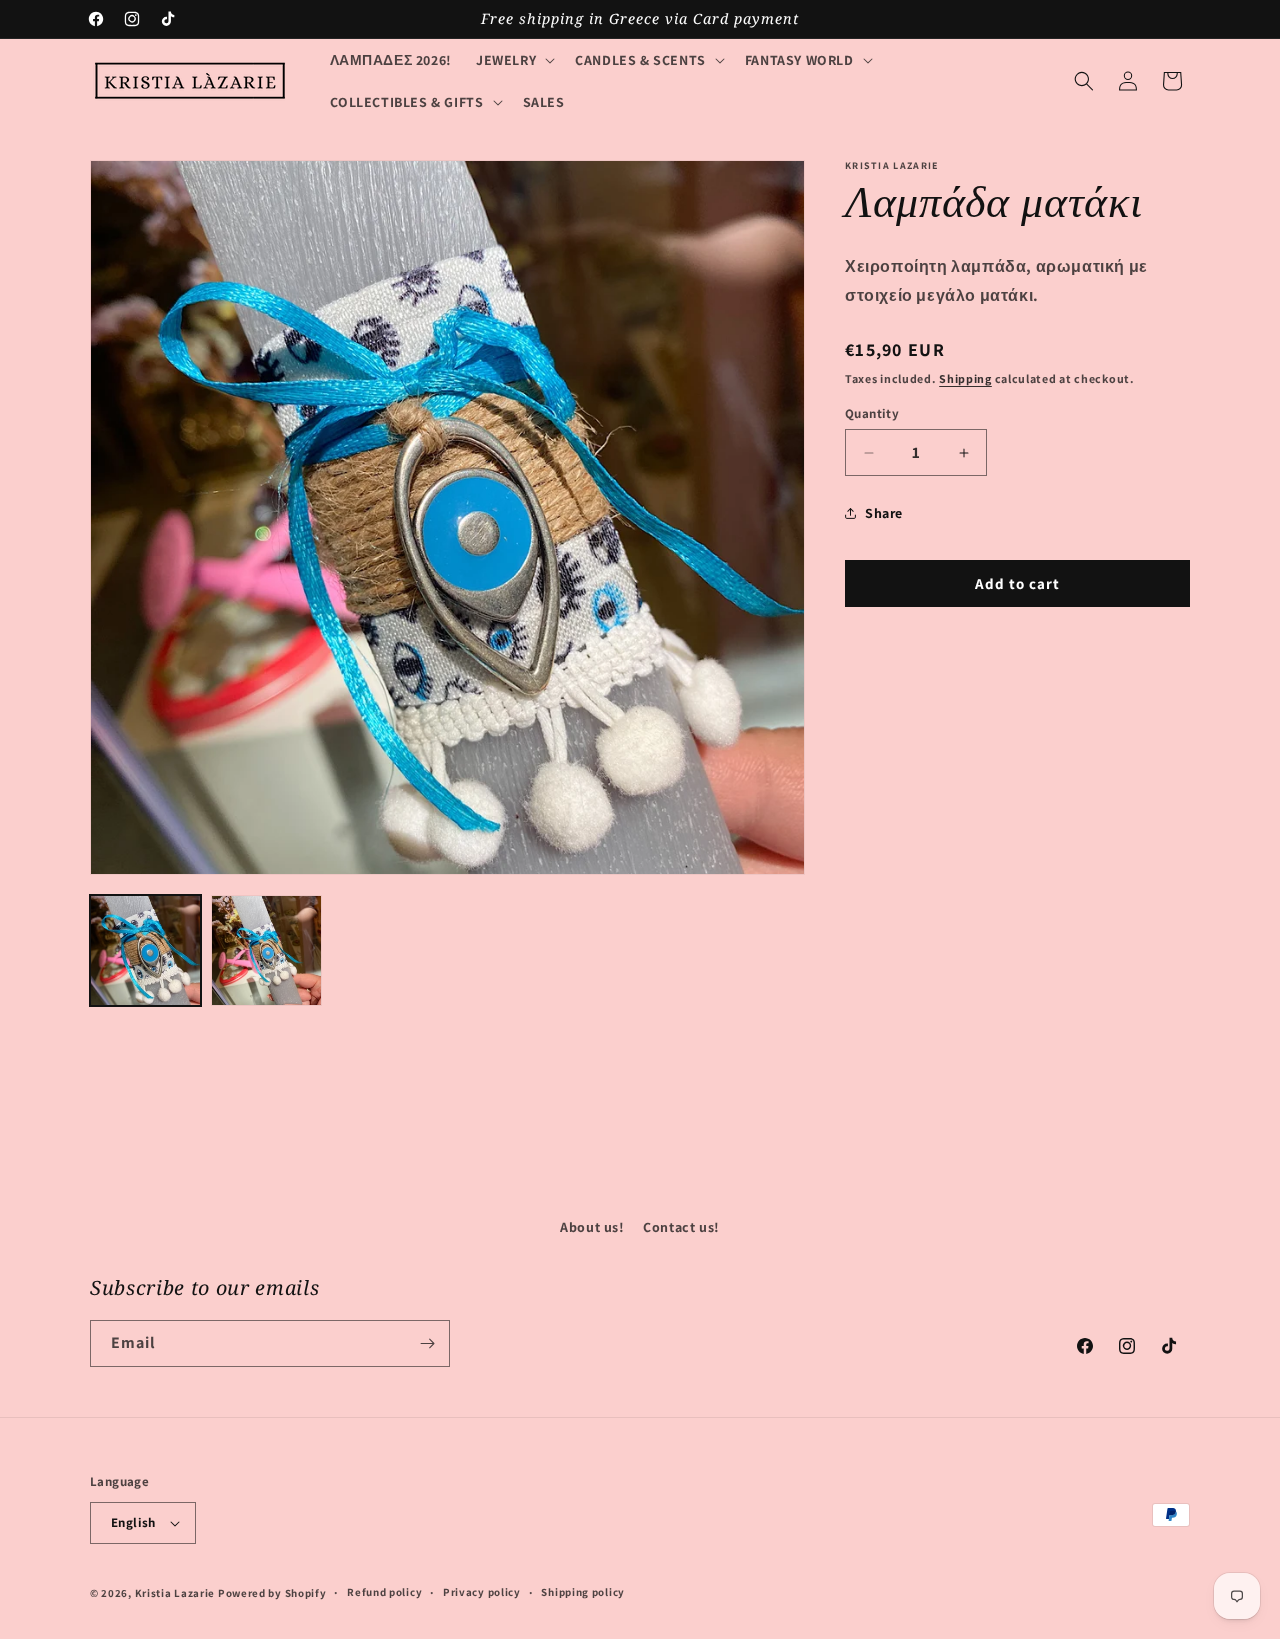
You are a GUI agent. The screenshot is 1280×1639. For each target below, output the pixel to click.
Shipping (965, 378)
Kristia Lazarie (175, 1593)
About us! (592, 1227)
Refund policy (384, 1592)
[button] (513, 60)
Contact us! (681, 1227)
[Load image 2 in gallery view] (266, 950)
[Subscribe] (427, 1343)
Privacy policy (482, 1592)
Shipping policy (583, 1592)
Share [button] (884, 513)
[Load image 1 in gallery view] (145, 950)
